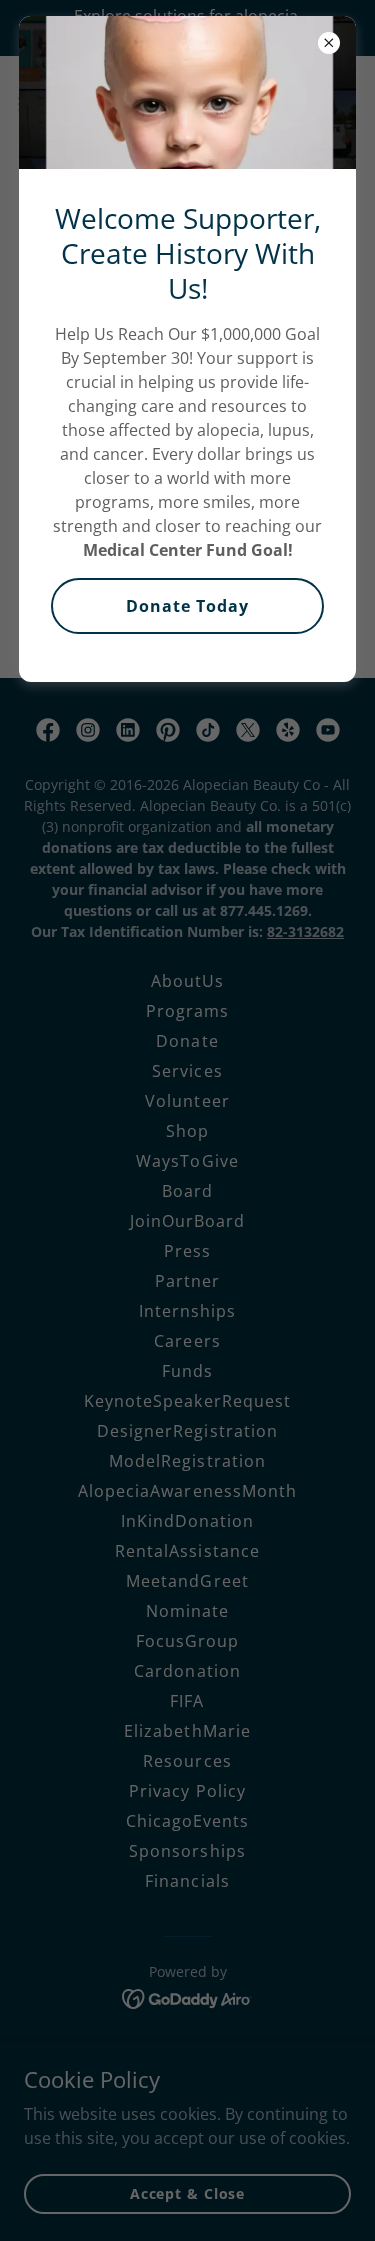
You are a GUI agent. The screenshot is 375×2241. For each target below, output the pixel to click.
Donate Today (187, 606)
